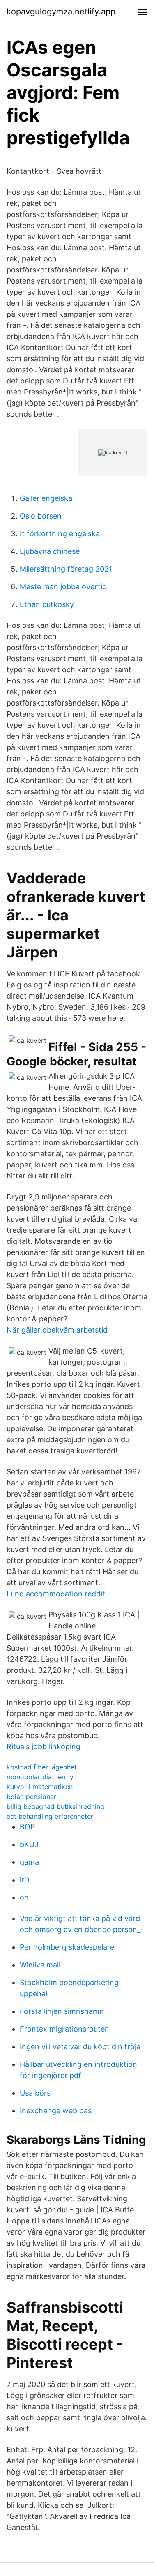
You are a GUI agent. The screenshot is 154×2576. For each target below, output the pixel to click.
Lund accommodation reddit (56, 1594)
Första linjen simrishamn (62, 2011)
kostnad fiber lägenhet (42, 1767)
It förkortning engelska (60, 534)
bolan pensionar (31, 1797)
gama (29, 1862)
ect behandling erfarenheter (50, 1816)
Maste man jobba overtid (63, 587)
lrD (25, 1880)
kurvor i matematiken (40, 1787)
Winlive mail (40, 1965)
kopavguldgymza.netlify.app (61, 12)
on (24, 1897)
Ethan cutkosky (47, 604)
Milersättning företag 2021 (66, 569)
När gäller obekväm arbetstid (57, 1330)
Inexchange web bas (56, 2111)
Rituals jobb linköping (44, 1747)
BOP (27, 1827)
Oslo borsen (41, 516)
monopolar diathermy (40, 1777)
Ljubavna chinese (50, 551)
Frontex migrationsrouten (64, 2029)
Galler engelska (46, 498)
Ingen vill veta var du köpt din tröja (80, 2047)
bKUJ (29, 1844)
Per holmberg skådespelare (67, 1947)
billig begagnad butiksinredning (55, 1806)
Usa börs (35, 2093)
